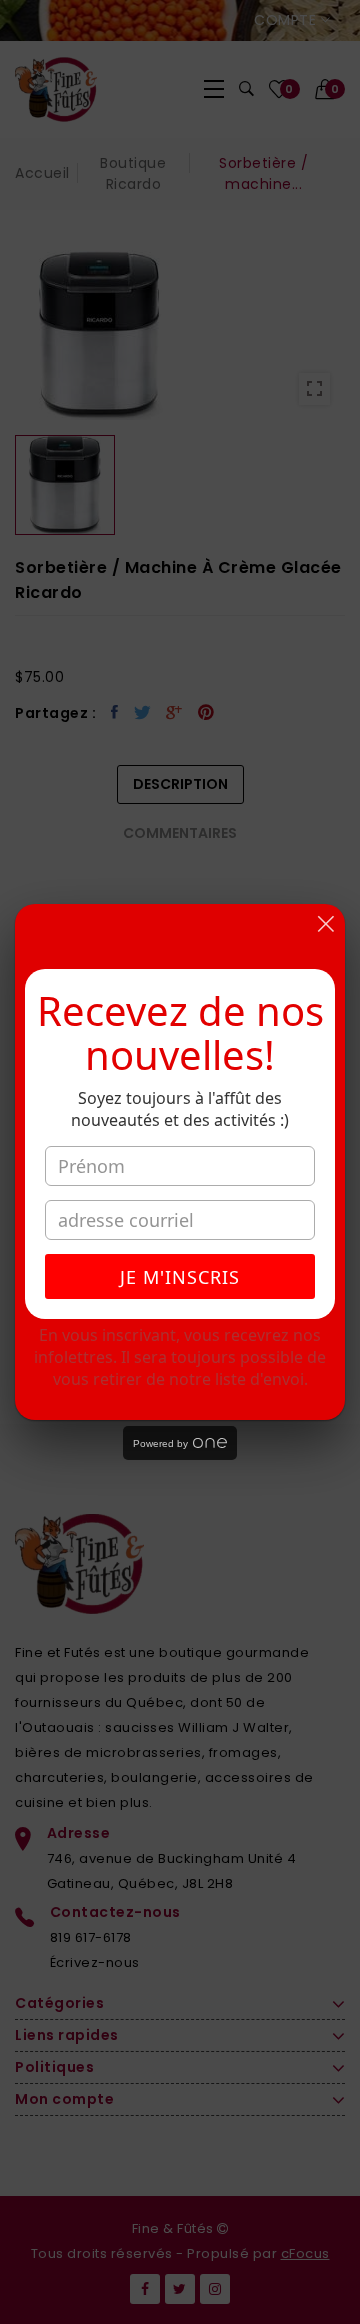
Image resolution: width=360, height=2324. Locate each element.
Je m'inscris (180, 1277)
